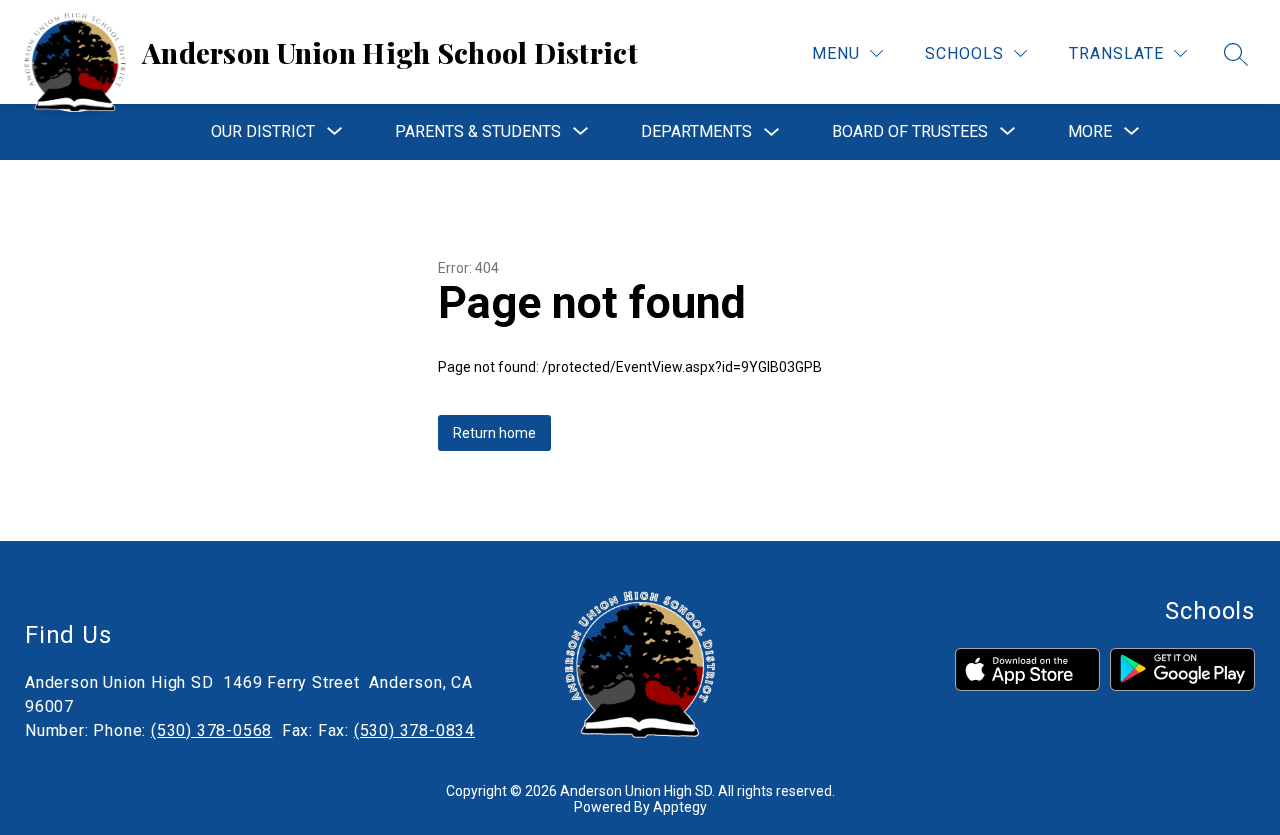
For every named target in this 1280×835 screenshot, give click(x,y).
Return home (494, 433)
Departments (696, 131)
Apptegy (680, 807)
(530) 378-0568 (211, 730)
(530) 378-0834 (414, 730)
